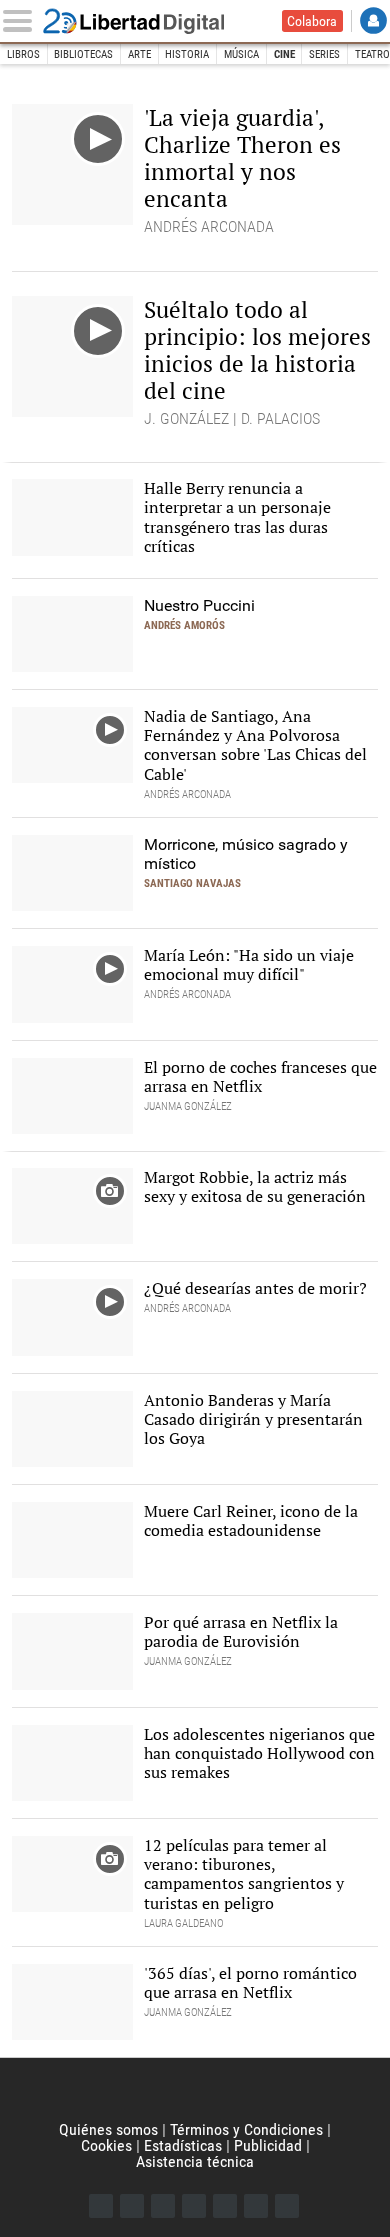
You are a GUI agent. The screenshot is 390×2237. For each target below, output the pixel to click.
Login (373, 20)
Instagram (163, 2206)
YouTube (194, 2206)
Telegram (256, 2206)
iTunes (287, 2206)
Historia (187, 54)
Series (324, 54)
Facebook (101, 2206)
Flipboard (225, 2206)
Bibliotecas (83, 54)
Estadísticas (183, 2145)
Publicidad (268, 2145)
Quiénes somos (108, 2129)
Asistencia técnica (195, 2161)
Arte (139, 54)
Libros (23, 54)
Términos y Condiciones (246, 2129)
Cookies (106, 2145)
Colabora (312, 21)
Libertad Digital (147, 21)
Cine (284, 54)
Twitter (132, 2206)
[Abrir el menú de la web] (21, 21)
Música (241, 54)
